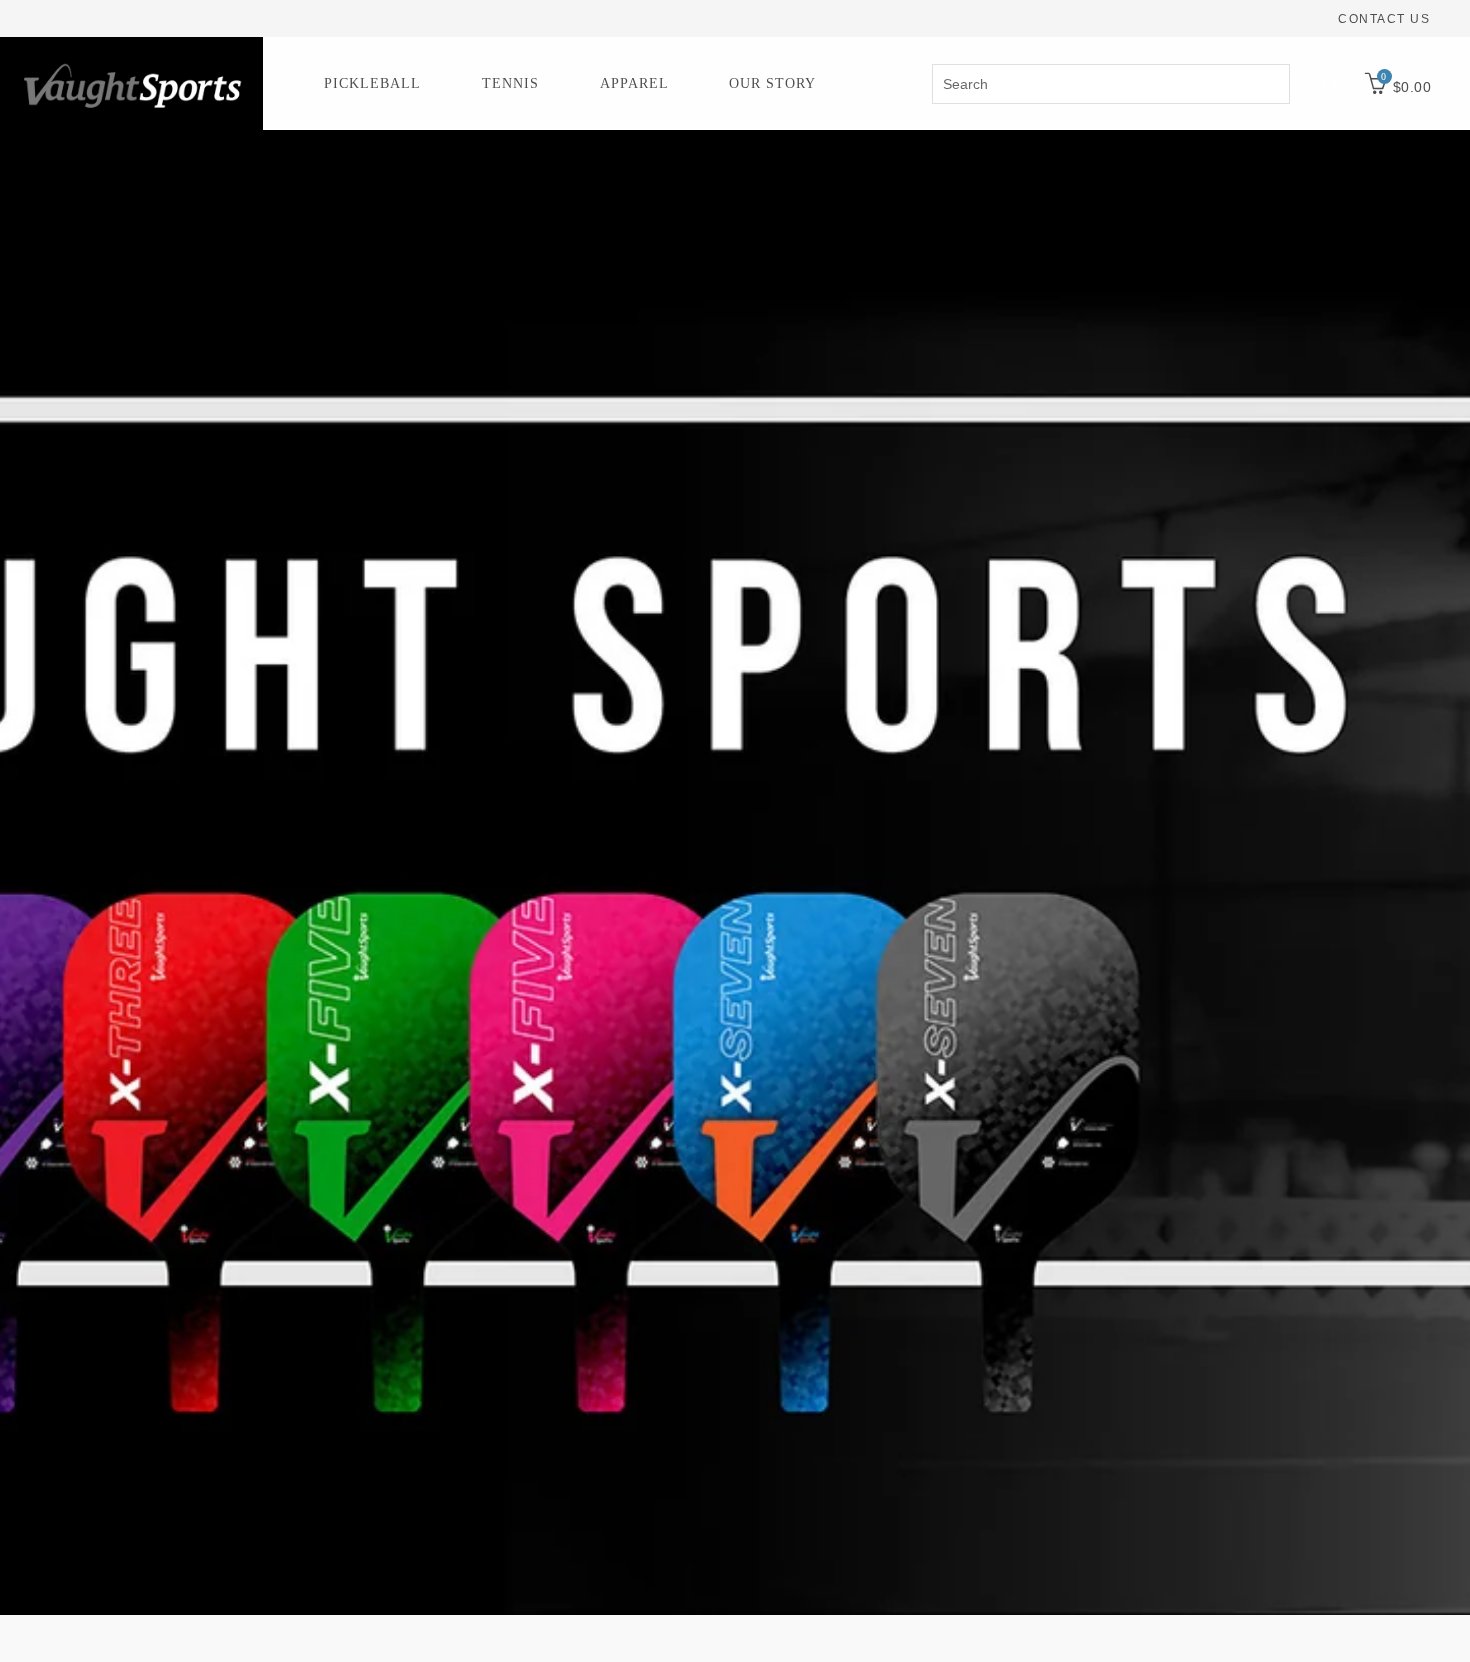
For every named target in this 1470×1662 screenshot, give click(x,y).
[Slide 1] (735, 872)
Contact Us (1384, 19)
